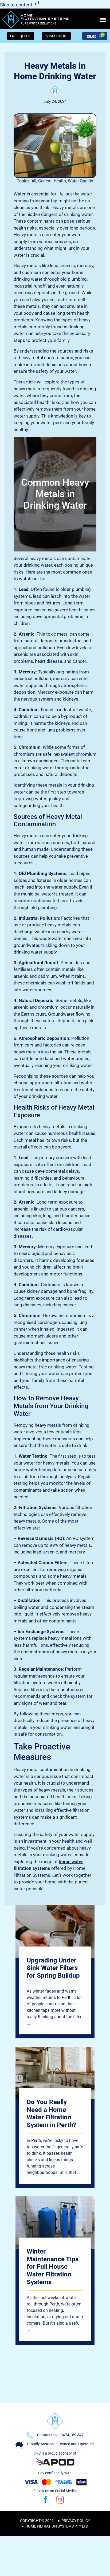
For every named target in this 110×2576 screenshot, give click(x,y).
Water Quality (80, 181)
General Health (52, 181)
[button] (103, 20)
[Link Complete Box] (55, 1972)
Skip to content (17, 5)
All (34, 181)
